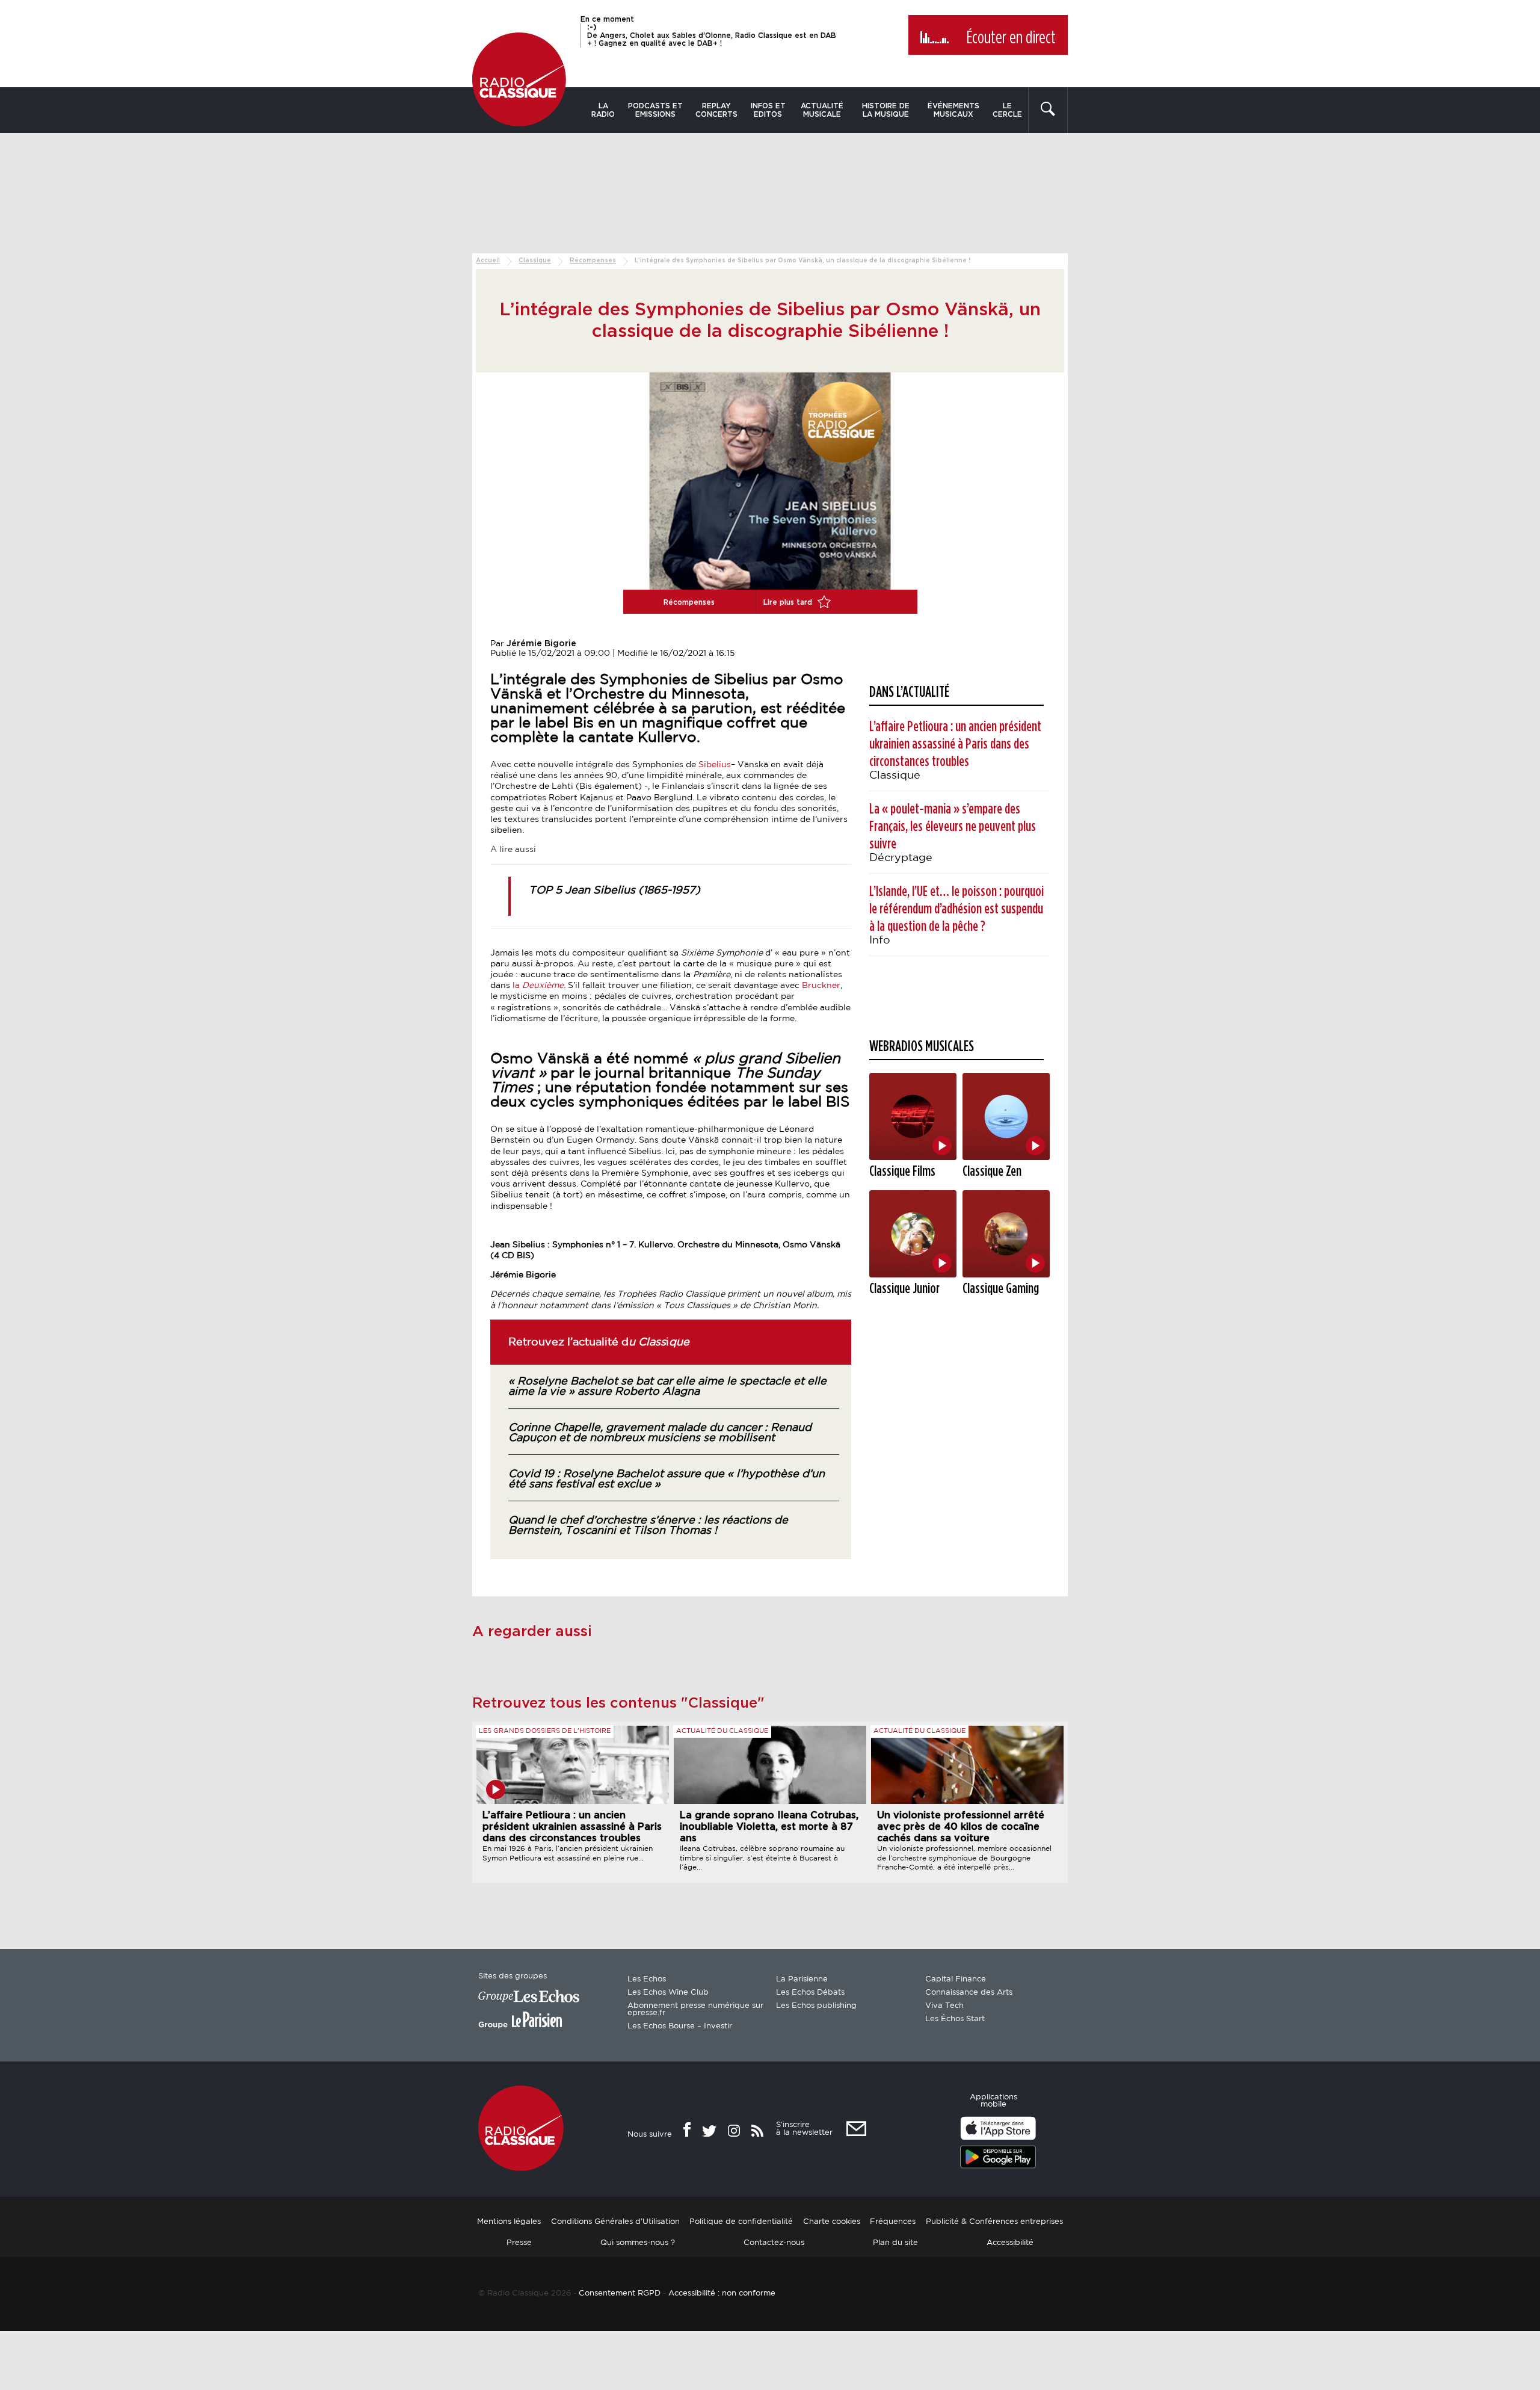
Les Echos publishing (816, 2006)
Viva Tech (944, 2006)
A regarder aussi (532, 1632)
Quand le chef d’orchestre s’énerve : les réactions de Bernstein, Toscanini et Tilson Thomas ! (648, 1526)
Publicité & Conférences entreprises (994, 2222)
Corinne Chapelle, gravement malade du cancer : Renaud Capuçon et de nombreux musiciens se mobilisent (660, 1433)
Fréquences (893, 2222)
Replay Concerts (716, 110)
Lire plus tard (789, 602)
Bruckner (821, 986)
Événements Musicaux (953, 110)
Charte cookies (832, 2222)
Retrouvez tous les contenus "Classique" (618, 1703)
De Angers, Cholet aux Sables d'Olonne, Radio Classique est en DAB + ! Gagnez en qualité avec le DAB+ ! (712, 35)
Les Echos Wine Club (668, 1993)
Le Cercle (1007, 110)
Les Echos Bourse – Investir (680, 2026)
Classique (535, 261)
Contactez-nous (774, 2243)
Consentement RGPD (620, 2293)
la (537, 986)
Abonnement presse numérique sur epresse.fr (695, 2009)
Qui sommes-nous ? (638, 2243)
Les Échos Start (955, 2019)
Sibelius (715, 765)
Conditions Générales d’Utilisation (615, 2222)
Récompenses (593, 261)
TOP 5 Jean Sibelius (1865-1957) (614, 891)
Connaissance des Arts (969, 1993)
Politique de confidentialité (741, 2222)
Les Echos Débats (810, 1993)
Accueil (488, 261)
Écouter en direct (1011, 38)
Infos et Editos (768, 110)
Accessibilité (1010, 2243)
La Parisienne (802, 1979)
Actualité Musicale (822, 110)
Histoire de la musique (886, 110)
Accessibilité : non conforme (722, 2293)
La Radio (603, 110)
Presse (519, 2243)
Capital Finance (956, 1979)
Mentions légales (509, 2222)
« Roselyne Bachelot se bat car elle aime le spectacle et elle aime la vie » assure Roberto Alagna (667, 1387)
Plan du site (895, 2243)
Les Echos (647, 1979)
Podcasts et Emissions (655, 110)
